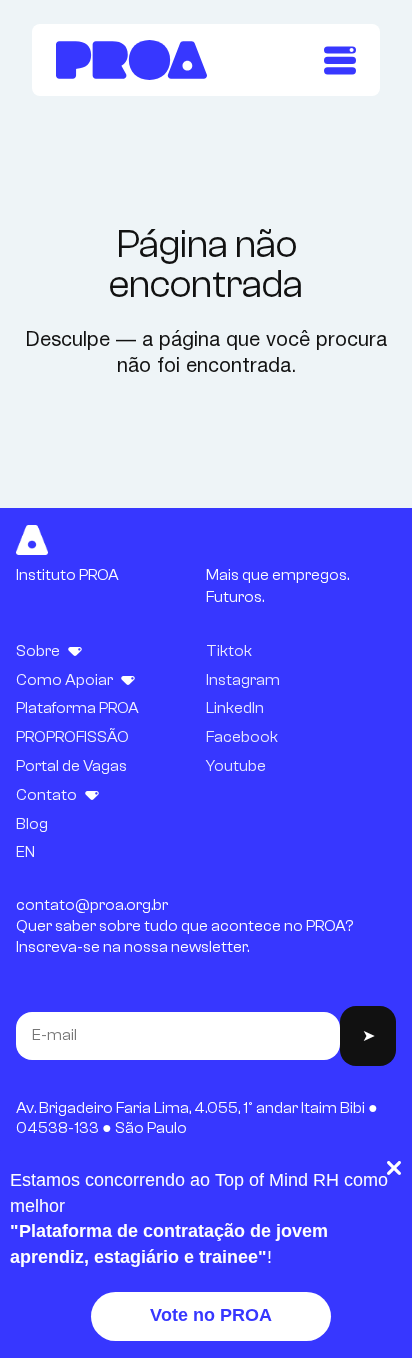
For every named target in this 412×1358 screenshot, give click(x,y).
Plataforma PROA (77, 708)
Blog (32, 824)
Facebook (242, 737)
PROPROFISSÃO (72, 737)
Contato (46, 795)
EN (25, 852)
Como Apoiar (64, 680)
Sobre (38, 651)
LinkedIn (235, 708)
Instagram (243, 680)
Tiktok (229, 651)
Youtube (236, 766)
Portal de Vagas (71, 766)
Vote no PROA (211, 1315)
